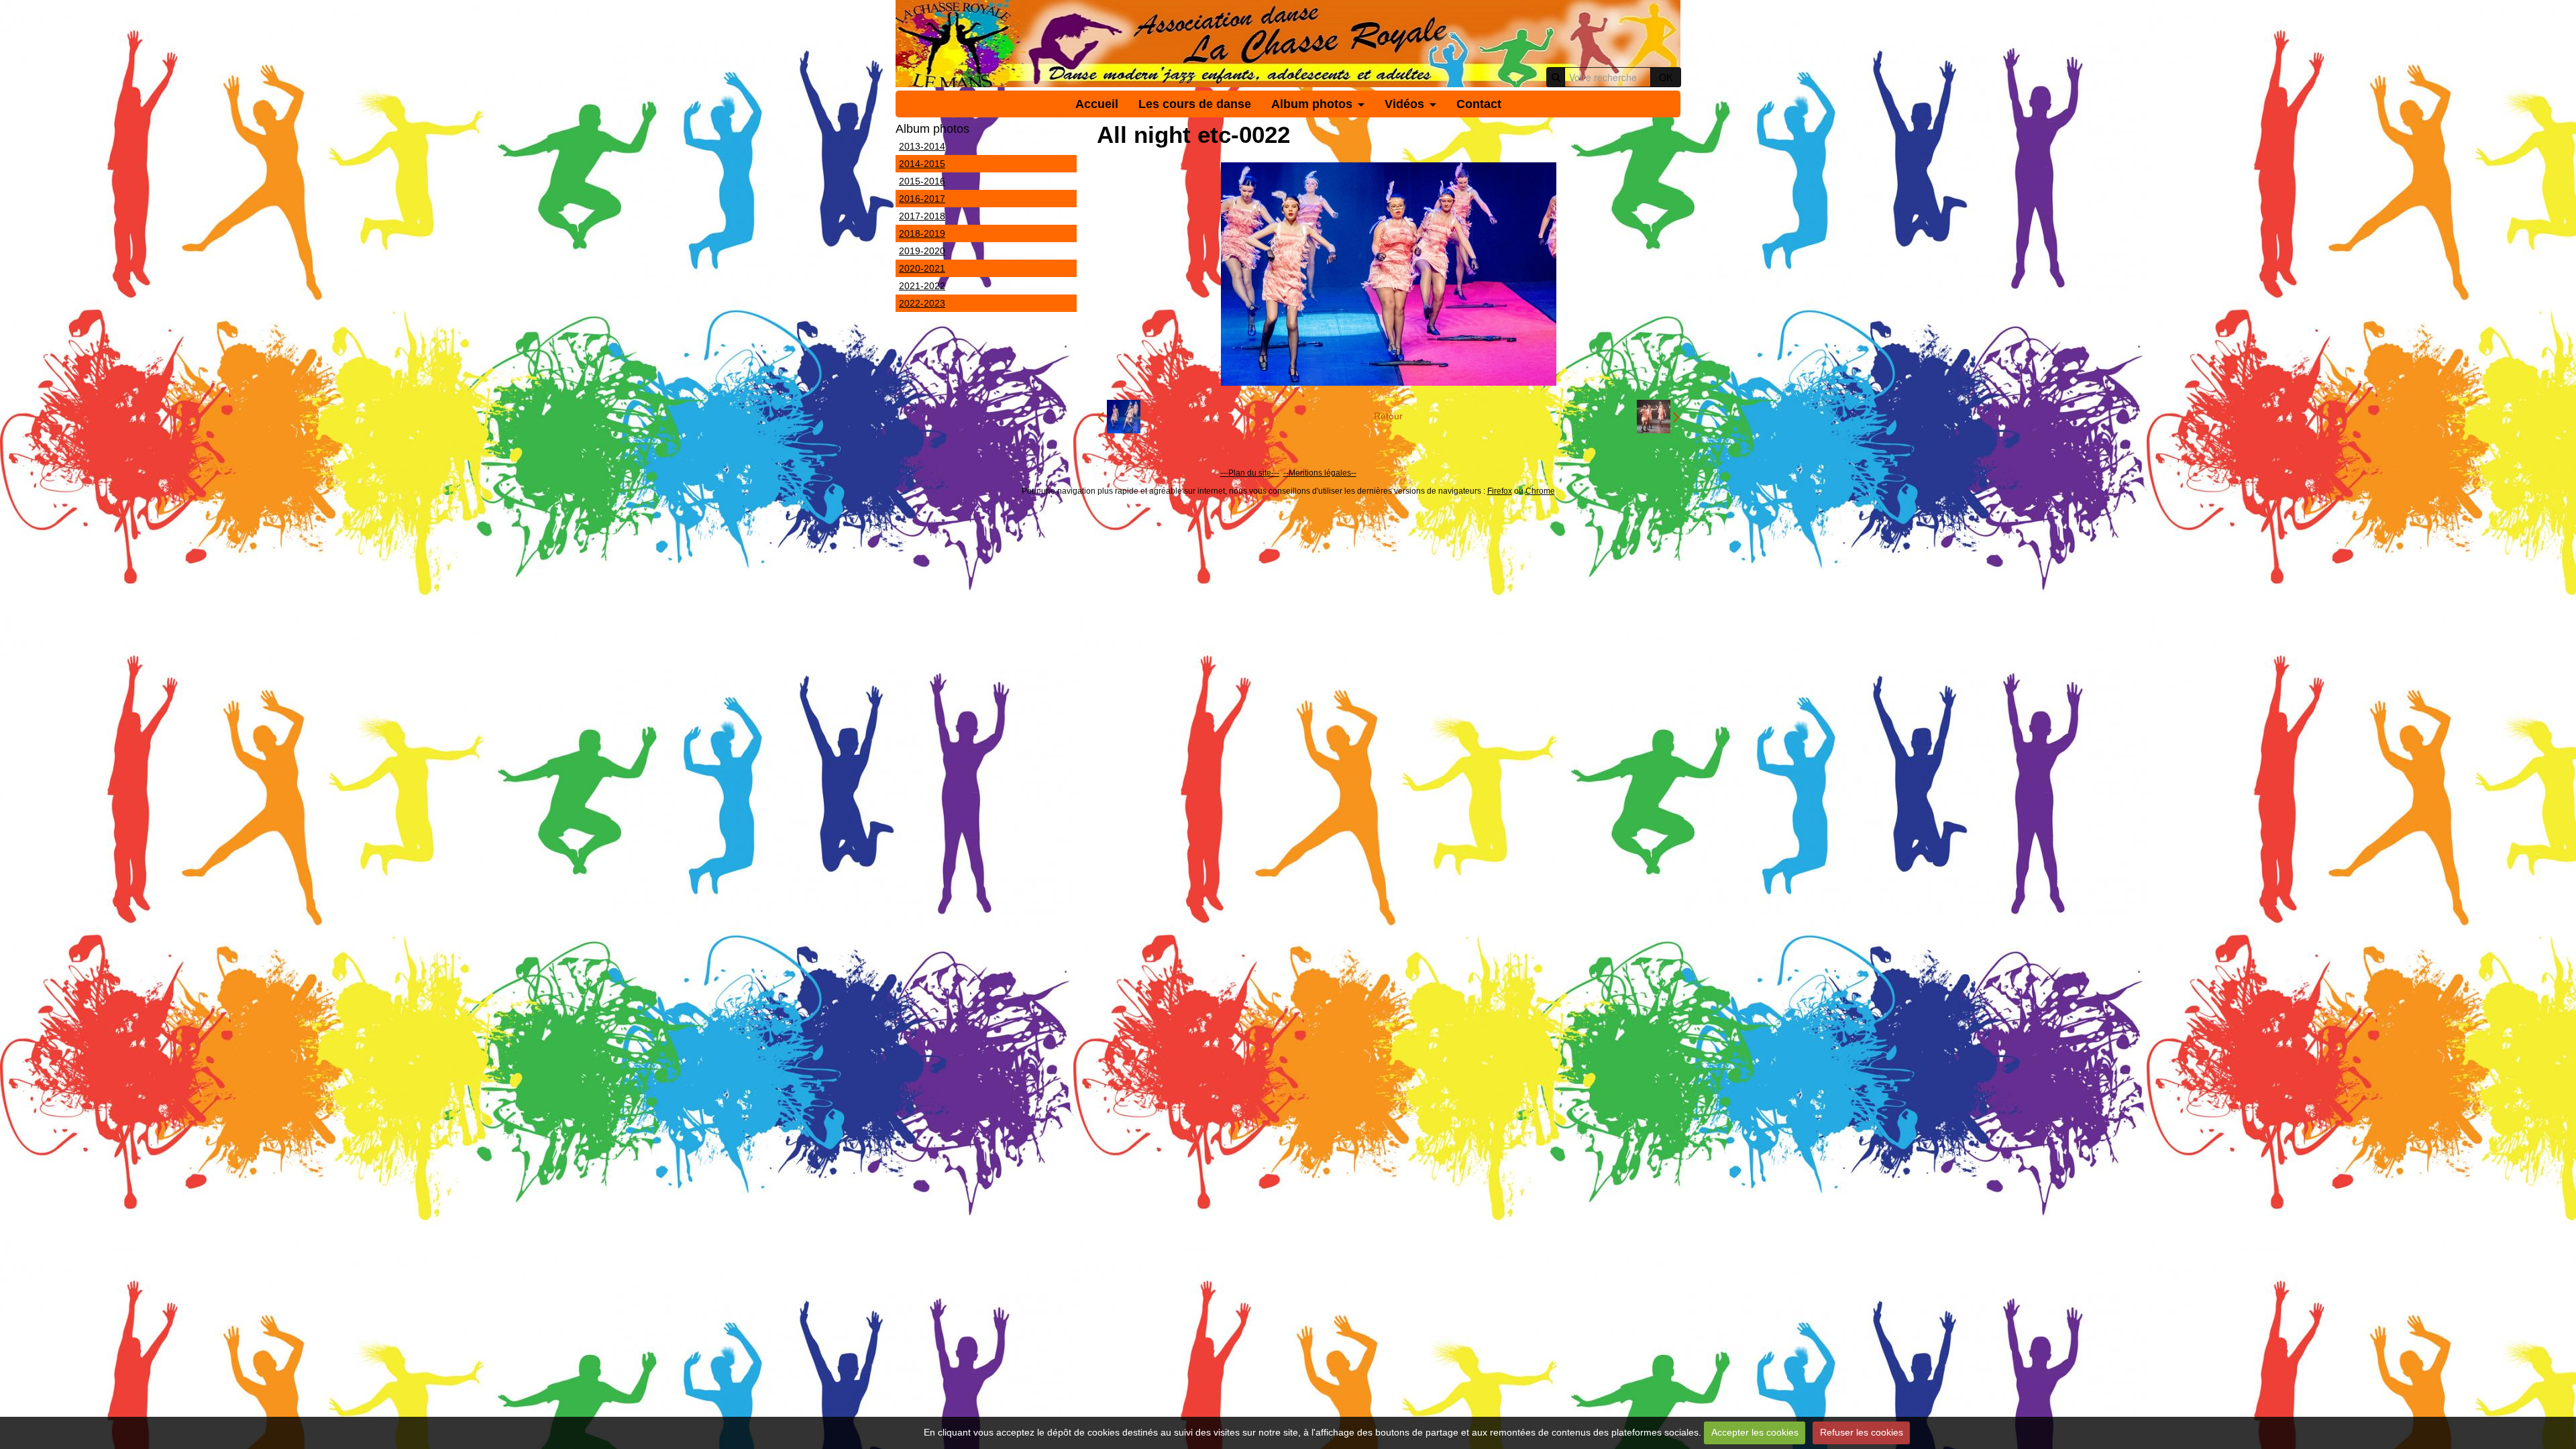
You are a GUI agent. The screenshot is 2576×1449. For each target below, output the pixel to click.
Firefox (1500, 491)
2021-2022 (922, 286)
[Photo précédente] (1119, 417)
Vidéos (1404, 104)
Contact (1479, 104)
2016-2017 (922, 199)
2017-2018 (922, 216)
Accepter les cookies (1755, 1432)
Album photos (1312, 104)
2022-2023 (922, 303)
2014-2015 (922, 164)
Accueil (1097, 104)
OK (1666, 77)
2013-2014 (922, 146)
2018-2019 (922, 233)
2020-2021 (922, 268)
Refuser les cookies (1862, 1432)
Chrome (1540, 491)
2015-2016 (922, 181)
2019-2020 (922, 251)
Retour (1388, 416)
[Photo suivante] (1658, 417)
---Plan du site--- (1250, 473)
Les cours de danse (1195, 104)
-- (1286, 473)
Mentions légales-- (1323, 473)
